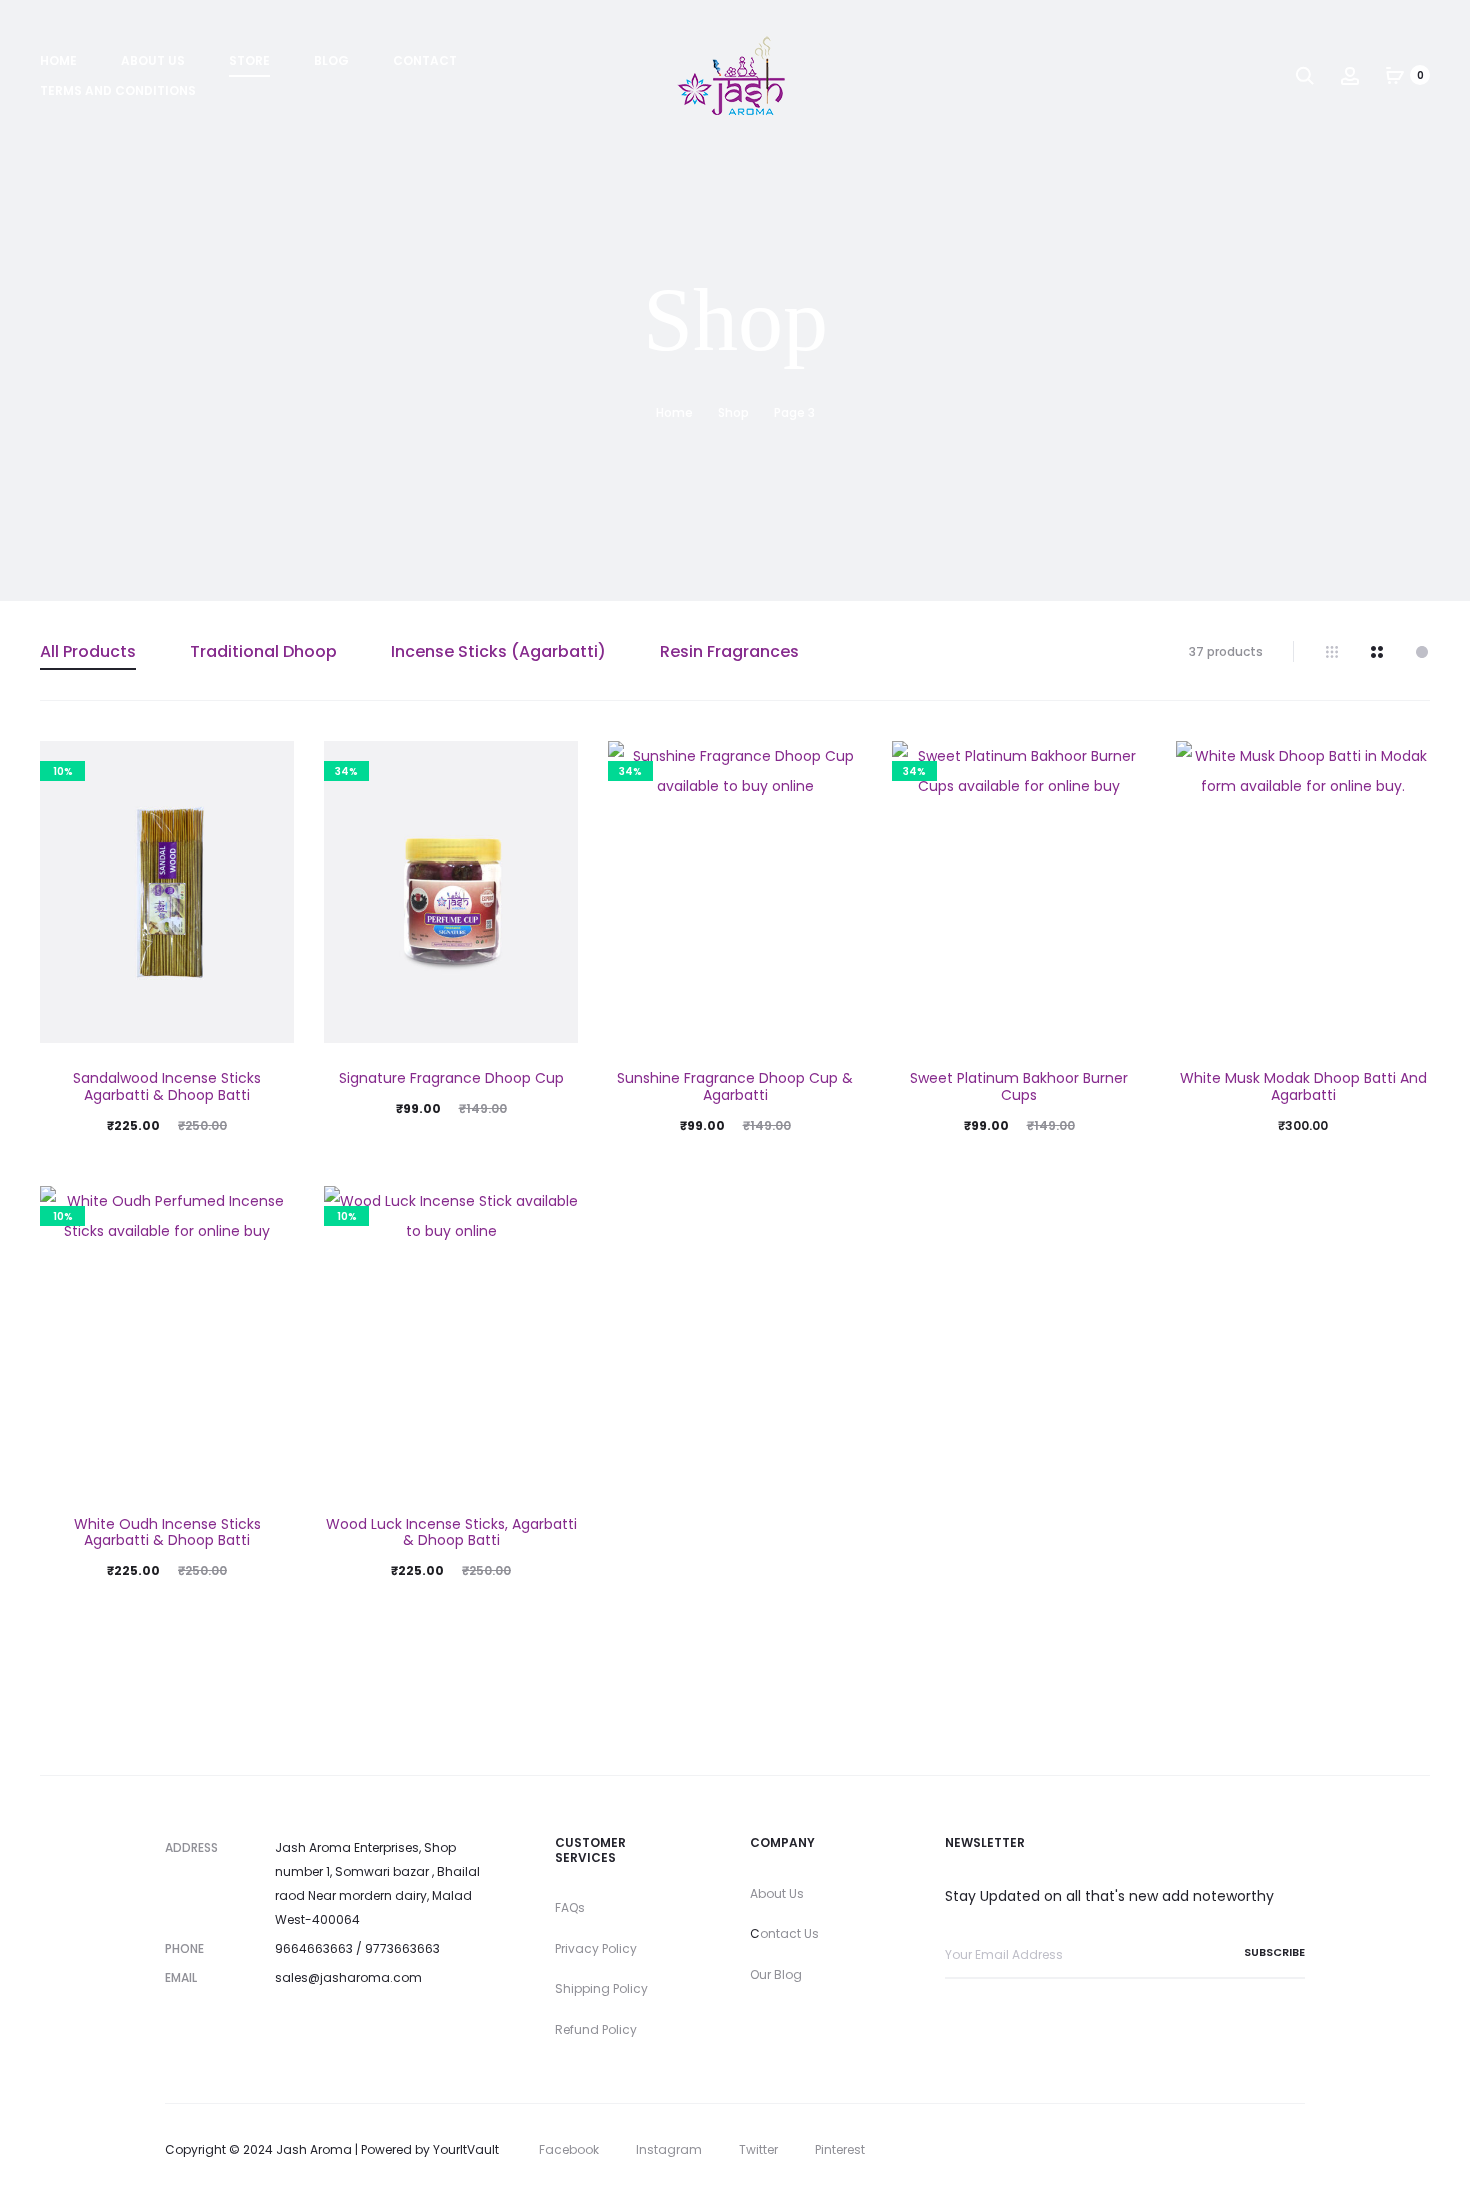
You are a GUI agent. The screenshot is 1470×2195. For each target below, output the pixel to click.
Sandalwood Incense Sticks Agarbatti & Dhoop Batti (167, 1086)
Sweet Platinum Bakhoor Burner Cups (1019, 1086)
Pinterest (840, 2149)
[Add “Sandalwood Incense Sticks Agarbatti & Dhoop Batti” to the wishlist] (269, 766)
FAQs (570, 1907)
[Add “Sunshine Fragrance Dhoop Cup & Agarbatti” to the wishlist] (837, 766)
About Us (153, 60)
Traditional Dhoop (263, 651)
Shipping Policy (601, 1988)
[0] (1395, 75)
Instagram (669, 2149)
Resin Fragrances (729, 651)
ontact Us (789, 1933)
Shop (733, 412)
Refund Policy (596, 2029)
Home (58, 60)
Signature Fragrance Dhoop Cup (451, 1078)
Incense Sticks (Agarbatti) (498, 651)
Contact (425, 60)
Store (249, 60)
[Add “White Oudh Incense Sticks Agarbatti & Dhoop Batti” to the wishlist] (269, 1211)
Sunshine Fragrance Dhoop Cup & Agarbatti (735, 1086)
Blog (331, 60)
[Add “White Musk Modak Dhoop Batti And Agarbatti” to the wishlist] (1405, 766)
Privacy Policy (596, 1948)
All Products (88, 651)
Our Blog (776, 1974)
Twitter (758, 2149)
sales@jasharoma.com (348, 1977)
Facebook (569, 2149)
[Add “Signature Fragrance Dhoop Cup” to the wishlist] (553, 766)
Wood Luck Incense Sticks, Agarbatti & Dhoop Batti (451, 1532)
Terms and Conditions (118, 90)
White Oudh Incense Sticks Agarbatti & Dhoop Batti (167, 1532)
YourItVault (466, 2149)
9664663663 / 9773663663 (357, 1948)
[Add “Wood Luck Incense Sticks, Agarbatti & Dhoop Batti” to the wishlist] (553, 1211)
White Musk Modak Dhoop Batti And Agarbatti (1303, 1086)
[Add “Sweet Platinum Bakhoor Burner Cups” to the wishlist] (1121, 766)
